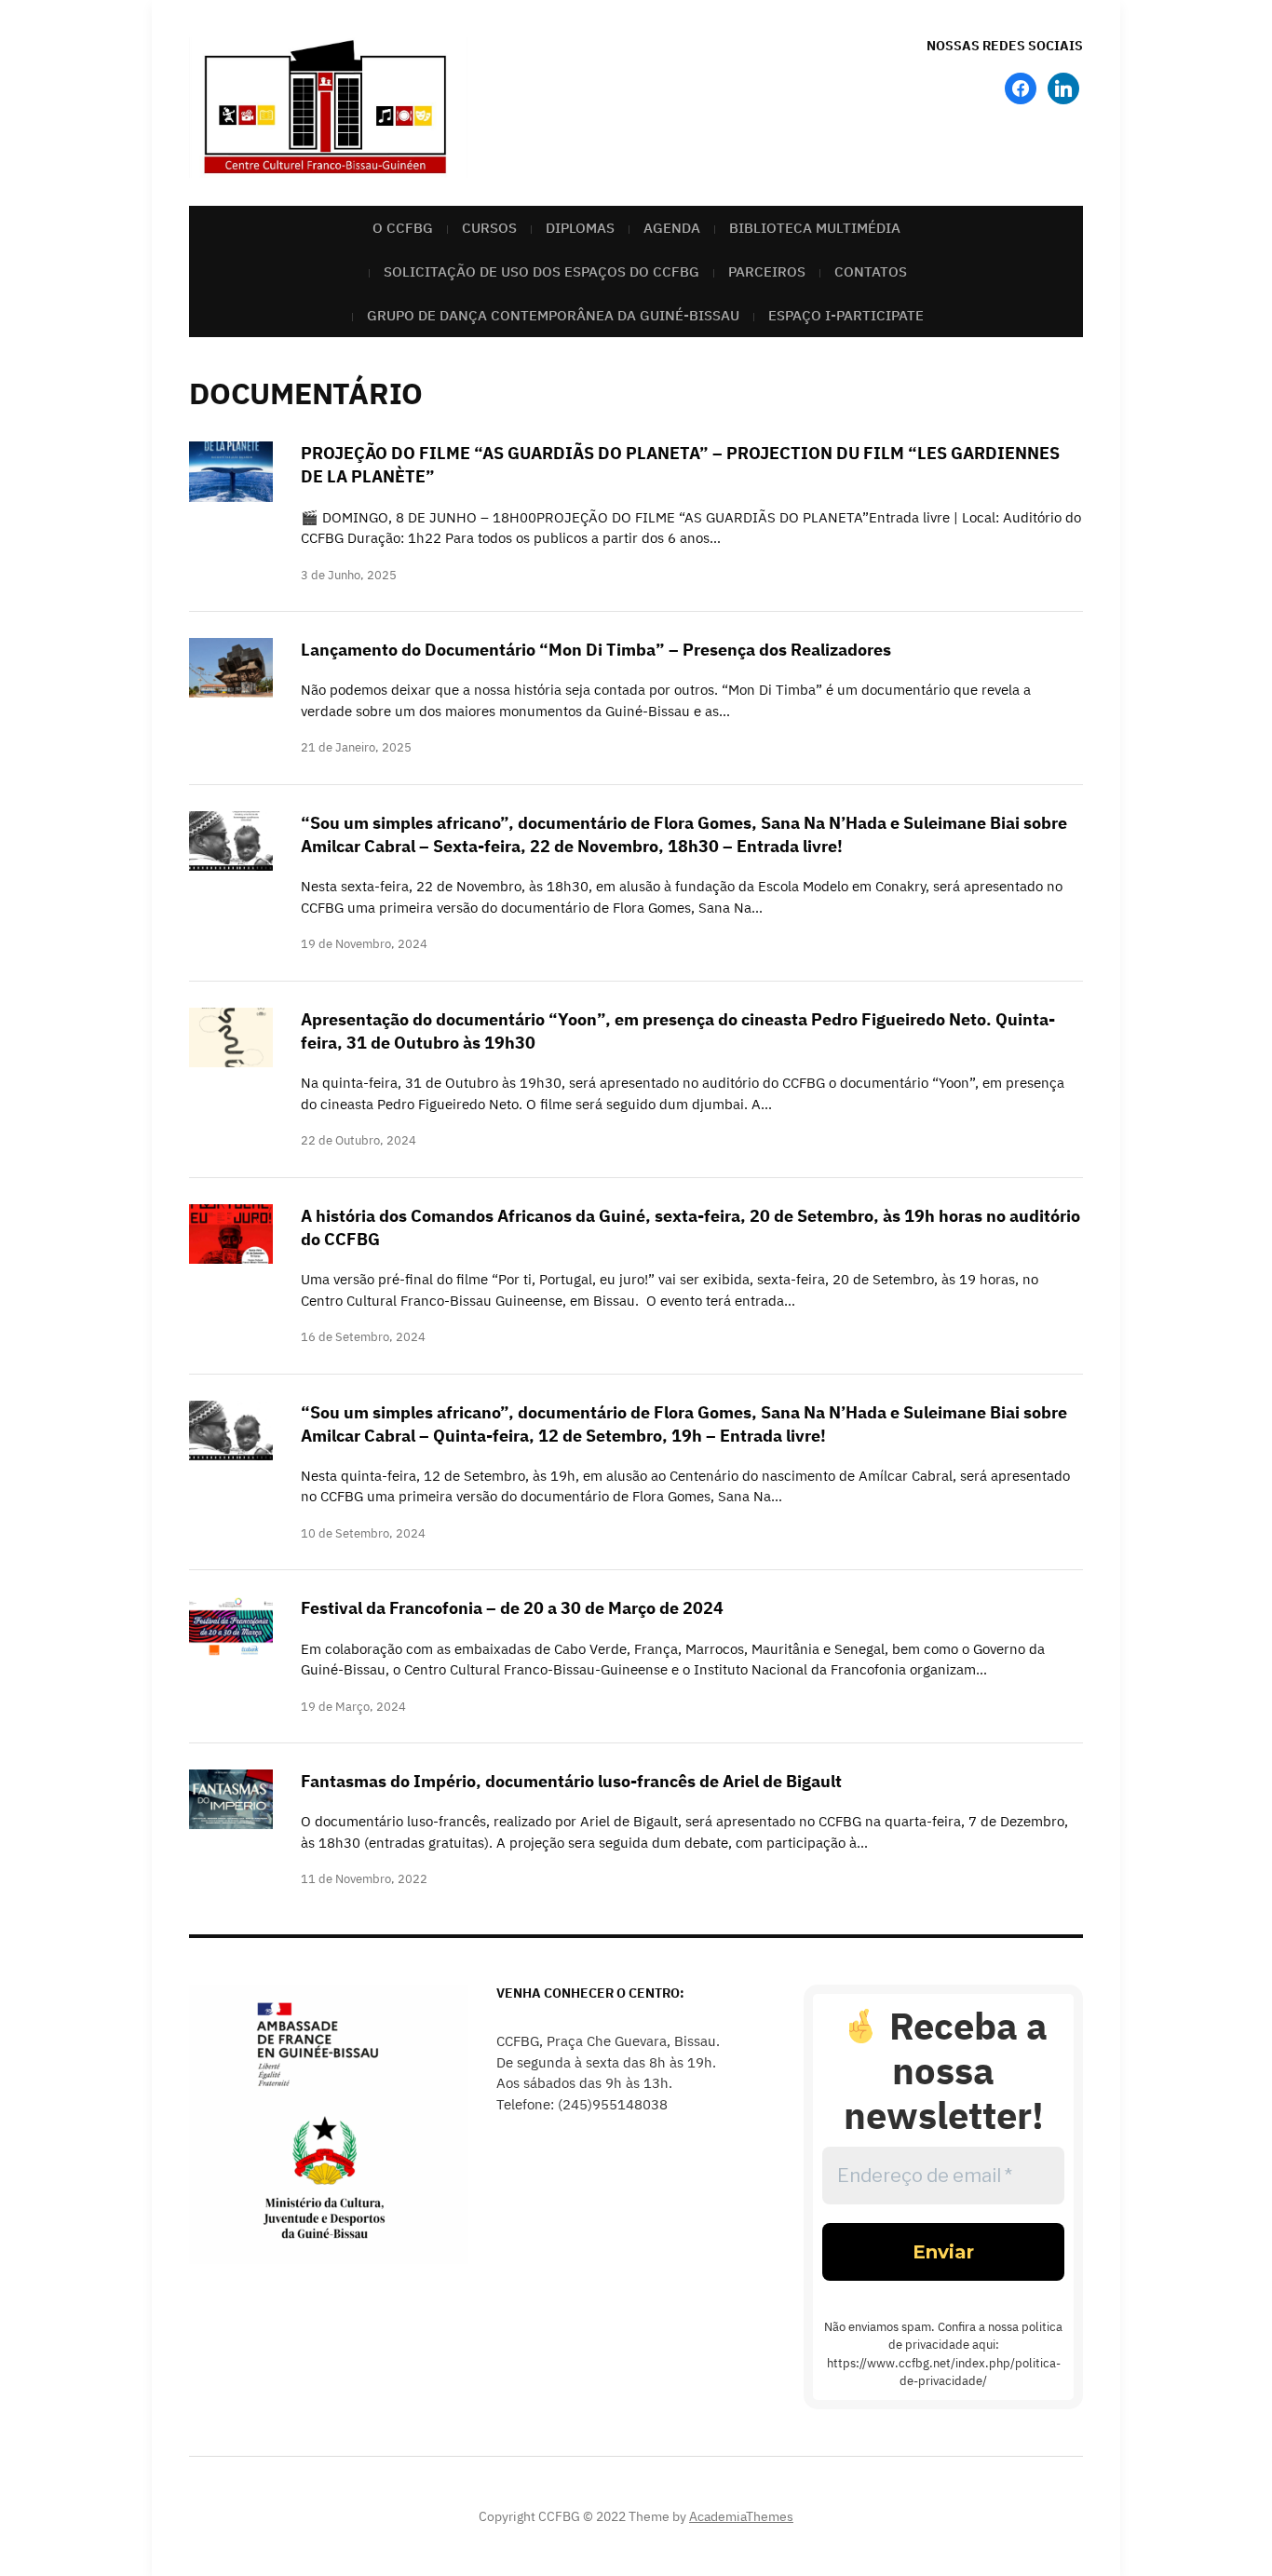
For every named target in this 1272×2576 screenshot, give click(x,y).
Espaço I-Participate (846, 315)
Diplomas (580, 228)
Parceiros (767, 271)
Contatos (871, 271)
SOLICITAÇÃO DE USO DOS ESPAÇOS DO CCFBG (541, 271)
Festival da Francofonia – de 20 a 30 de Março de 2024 (512, 1608)
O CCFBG (403, 228)
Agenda (672, 228)
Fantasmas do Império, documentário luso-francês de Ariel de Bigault (571, 1781)
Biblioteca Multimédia (815, 228)
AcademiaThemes (741, 2516)
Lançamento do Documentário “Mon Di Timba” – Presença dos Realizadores (596, 650)
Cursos (489, 228)
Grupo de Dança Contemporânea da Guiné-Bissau (553, 315)
